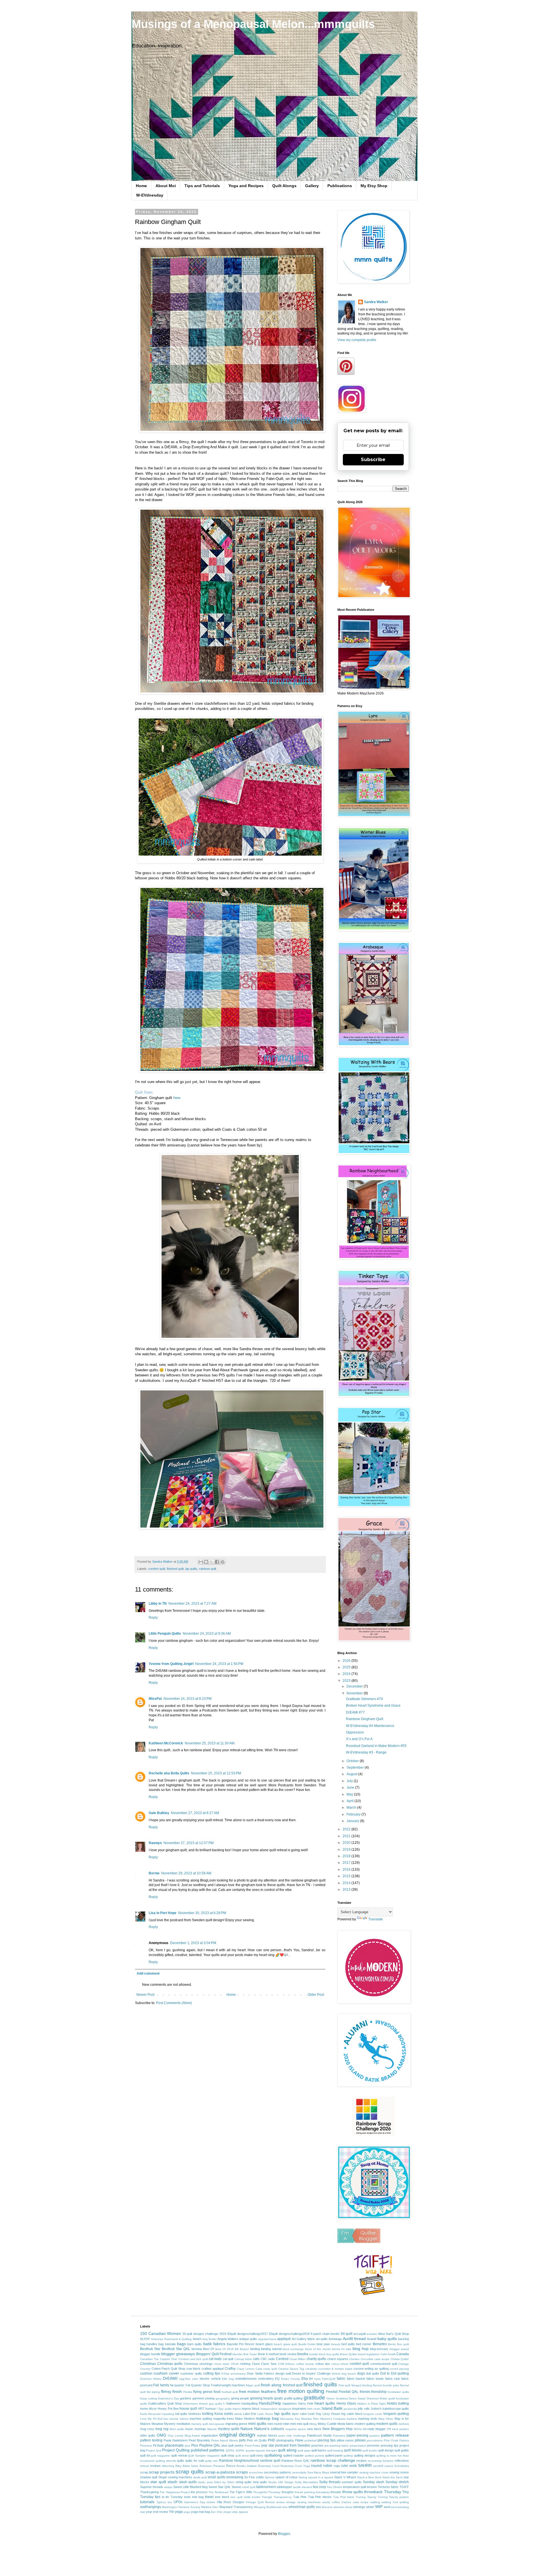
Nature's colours (269, 2429)
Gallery (312, 186)
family (165, 2385)
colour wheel (340, 2364)
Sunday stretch (397, 2482)
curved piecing (399, 2369)
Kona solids (224, 2414)
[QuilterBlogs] (359, 2242)
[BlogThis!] (206, 1562)
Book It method (268, 2354)
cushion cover (166, 2373)
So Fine (249, 2477)
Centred (282, 2359)
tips (158, 2497)
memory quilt (200, 2424)
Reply (153, 1618)
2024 (347, 1674)
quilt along (287, 2450)
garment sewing (204, 2398)
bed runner (364, 2344)
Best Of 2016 (225, 2349)
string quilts (244, 2482)
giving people (240, 2398)
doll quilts (372, 2373)
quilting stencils (166, 2461)
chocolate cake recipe (375, 2359)
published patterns (207, 2450)
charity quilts (316, 2359)
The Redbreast (218, 2492)
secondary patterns (278, 2472)
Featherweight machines (228, 2385)
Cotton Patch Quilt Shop (168, 2369)
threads (336, 2492)
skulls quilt (200, 2477)
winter (370, 2507)
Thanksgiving (149, 2492)
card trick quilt (199, 2359)
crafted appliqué (213, 2369)
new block (314, 2429)
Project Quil (154, 2450)
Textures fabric (388, 2487)
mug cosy (147, 2429)
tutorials (147, 2502)
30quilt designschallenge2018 (289, 2334)
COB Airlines (286, 2364)
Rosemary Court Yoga (295, 2466)
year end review (157, 2512)
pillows (360, 2440)
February (354, 1814)
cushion (146, 2373)
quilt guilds (402, 2450)
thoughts (288, 2492)
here (177, 1098)
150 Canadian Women (161, 2333)
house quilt (188, 2409)
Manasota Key (290, 2419)
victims (211, 2502)
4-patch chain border (325, 2334)
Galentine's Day (168, 2398)
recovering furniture (381, 2461)
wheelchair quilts (302, 2507)
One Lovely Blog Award (184, 2436)
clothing (245, 2364)
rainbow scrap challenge (333, 2460)
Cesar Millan (297, 2359)
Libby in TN (158, 1604)
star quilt (158, 2482)
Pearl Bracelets (199, 2440)
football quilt (230, 2392)
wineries (339, 2507)
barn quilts (195, 2344)
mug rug (162, 2429)
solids (260, 2477)
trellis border (252, 2497)
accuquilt (360, 2334)
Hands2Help (270, 2403)
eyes (317, 2379)
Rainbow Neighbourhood (239, 2461)
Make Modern (245, 2419)
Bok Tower (250, 2354)
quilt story (257, 2455)
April (351, 1801)
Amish (197, 2339)
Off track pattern (398, 2429)
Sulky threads (330, 2482)
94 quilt (347, 2334)
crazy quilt (270, 2369)
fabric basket (356, 2379)
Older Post (316, 1995)
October (353, 1761)
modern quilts (387, 2424)
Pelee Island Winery (225, 2440)
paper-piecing (357, 2435)
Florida (188, 2392)
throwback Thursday (382, 2492)
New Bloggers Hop (338, 2429)
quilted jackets (314, 2456)
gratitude (314, 2398)
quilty (208, 2461)
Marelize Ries (310, 2419)
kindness (195, 2414)
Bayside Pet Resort (240, 2344)
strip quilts (260, 2482)
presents (373, 2445)
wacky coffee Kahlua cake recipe (345, 2502)
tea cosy (320, 2487)
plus (187, 2446)
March (352, 1808)
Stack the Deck (392, 2477)
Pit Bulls (159, 2445)
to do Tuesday (172, 2497)
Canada (403, 2354)
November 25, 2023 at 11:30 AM (210, 1743)
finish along (271, 2385)
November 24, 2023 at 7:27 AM (192, 1604)
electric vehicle (210, 2379)
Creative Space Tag (291, 2369)
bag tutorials (167, 2344)
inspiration (299, 2409)
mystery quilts (229, 2429)
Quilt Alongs (284, 186)
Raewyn (155, 1843)
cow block (194, 2369)
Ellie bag (228, 2379)
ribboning (168, 2466)
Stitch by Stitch (224, 2482)
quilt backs (319, 2450)
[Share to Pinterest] (222, 1562)
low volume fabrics (176, 2419)
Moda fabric (346, 2424)
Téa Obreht (334, 2487)
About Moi (166, 186)
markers (352, 2419)
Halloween (233, 2403)
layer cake (299, 2414)
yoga (187, 2512)
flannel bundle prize (386, 2385)
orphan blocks (267, 2435)
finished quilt (175, 1569)
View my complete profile (357, 340)
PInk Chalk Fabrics (396, 2440)
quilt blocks (353, 2450)
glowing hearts (262, 2398)
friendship (379, 2392)
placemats (174, 2445)
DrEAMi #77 (355, 1712)
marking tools (367, 2419)
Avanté (372, 2339)
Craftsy (230, 2369)
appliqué (284, 2339)
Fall (156, 2385)
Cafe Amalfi (388, 2354)
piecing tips (327, 2440)
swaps (168, 2487)
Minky (313, 2424)
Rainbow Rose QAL (295, 2461)
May (350, 1794)
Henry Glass (346, 2403)
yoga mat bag (200, 2512)
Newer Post (145, 1995)
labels (238, 2414)
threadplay (323, 2492)
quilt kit (145, 2455)
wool (387, 2507)
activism (372, 2334)
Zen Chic (217, 2512)
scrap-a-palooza (220, 2472)
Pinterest (146, 2446)
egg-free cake (189, 2379)
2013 (347, 1890)
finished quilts (320, 2384)
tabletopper (285, 2487)
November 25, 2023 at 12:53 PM (216, 1773)
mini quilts (257, 2423)
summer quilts (352, 2482)
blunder (237, 2354)
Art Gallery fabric (303, 2339)
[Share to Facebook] (217, 1562)
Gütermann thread (195, 2404)
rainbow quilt (208, 1569)
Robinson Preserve (212, 2466)
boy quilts (333, 2354)
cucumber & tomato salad (335, 2369)
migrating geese (236, 2424)
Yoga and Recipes (246, 186)
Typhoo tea (164, 2502)
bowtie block (318, 2354)
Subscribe (373, 460)
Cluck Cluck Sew (264, 2364)
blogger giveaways (178, 2354)
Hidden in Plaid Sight (371, 2404)
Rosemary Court (269, 2466)
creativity (311, 2369)
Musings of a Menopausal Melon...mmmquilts (253, 24)
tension (372, 2487)
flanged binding (362, 2385)
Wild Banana (324, 2507)
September (356, 1768)
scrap (144, 2472)
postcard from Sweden (293, 2445)
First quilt (344, 2385)
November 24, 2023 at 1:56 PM (219, 1664)
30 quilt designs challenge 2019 (204, 2334)
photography (285, 2440)
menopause (217, 2424)
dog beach (349, 2374)
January (353, 1821)
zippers (243, 2512)
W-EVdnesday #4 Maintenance (370, 1726)
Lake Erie (250, 2414)
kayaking (168, 2414)
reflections (402, 2461)
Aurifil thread (354, 2339)
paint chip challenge (292, 2436)
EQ (277, 2379)
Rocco (231, 2466)
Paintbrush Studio (319, 2435)
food (217, 2392)
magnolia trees (224, 2419)
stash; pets (205, 2482)
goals (279, 2398)
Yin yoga (176, 2512)
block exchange (293, 2349)
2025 (347, 1667)
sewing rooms (399, 2472)
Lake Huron (265, 2414)
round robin (322, 2465)
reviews (155, 2466)
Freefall (332, 2392)
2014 (347, 1883)
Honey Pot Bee (168, 2409)
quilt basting (335, 2450)
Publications (340, 186)
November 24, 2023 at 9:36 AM (207, 1634)
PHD (272, 2440)
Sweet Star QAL (220, 2487)
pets (242, 2440)
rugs (337, 2466)
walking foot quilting (395, 2502)
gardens (186, 2398)
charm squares (338, 2359)
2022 (347, 1829)
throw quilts (353, 2492)
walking (375, 2502)
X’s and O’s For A (359, 1739)
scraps (242, 2472)
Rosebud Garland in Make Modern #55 (376, 1746)
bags (181, 2344)
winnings (359, 2507)
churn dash (222, 2364)
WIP (379, 2507)
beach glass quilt (285, 2344)
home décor (148, 2409)
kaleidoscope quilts (396, 2409)
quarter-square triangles (261, 2450)
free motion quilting (301, 2391)
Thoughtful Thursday (267, 2492)
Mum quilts (177, 2429)
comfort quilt (157, 1569)
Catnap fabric (243, 2359)
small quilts (216, 2477)
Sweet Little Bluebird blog (190, 2487)
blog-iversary (379, 2349)
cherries (354, 2359)
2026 (347, 1661)
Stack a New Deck (369, 2477)
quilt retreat (179, 2455)
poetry (239, 2445)
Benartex (380, 2344)
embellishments (246, 2379)
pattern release (395, 2435)
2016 (347, 1870)
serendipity (299, 2472)
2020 (347, 1843)
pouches (317, 2445)
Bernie (154, 1873)
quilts (181, 2461)
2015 (347, 1876)
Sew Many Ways (318, 2472)
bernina (197, 2349)
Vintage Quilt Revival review (265, 2502)
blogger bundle (150, 2354)
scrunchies (256, 2472)
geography (223, 2398)
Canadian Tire (149, 2359)
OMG (162, 2435)
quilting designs (365, 2455)
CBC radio (268, 2359)
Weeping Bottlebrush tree (271, 2507)
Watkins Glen (210, 2507)
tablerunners (266, 2487)
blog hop (361, 2349)
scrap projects (162, 2472)
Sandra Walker (376, 302)
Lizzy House (331, 2414)
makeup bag (267, 2418)
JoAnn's (376, 2409)
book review (288, 2354)
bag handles (149, 2344)
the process (199, 2492)
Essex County (291, 2379)
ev (311, 2379)
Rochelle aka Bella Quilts (169, 1773)
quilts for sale (195, 2461)
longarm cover (373, 2414)
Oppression (355, 1732)
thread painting (305, 2492)
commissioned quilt (384, 2364)
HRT (201, 2409)
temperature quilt (354, 2487)
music (189, 2429)
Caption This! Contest (174, 2359)
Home (141, 186)
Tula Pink (300, 2497)
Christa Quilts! (400, 2359)
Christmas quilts (170, 2364)
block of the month (318, 2349)
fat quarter (177, 2385)
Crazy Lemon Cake (249, 2369)
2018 (347, 1856)
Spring (303, 2477)
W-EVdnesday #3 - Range (366, 1752)
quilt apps (304, 2450)
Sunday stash (374, 2482)
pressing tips (390, 2445)
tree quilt (236, 2497)
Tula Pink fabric (344, 2497)
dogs (361, 2373)
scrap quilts (190, 2472)
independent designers (276, 2409)
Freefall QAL (349, 2392)
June (351, 1788)
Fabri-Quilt (329, 2379)
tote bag (198, 2497)
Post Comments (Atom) (174, 2003)
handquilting (249, 2403)
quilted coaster (294, 2455)
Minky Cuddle (327, 2424)
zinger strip (230, 2512)
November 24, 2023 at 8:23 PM (188, 1699)
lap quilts (191, 1569)
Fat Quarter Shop (198, 2385)
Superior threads (152, 2487)
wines (349, 2507)
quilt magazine (160, 2456)
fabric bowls (375, 2379)
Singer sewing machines (175, 2477)
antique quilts (248, 2339)
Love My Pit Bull (151, 2419)
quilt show (242, 2456)
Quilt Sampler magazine (204, 2456)
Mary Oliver (386, 2419)
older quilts (148, 2435)
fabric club (393, 2379)
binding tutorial (271, 2349)
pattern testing (151, 2440)
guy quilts (215, 2404)
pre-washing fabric (337, 2446)
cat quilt (228, 2359)
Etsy (305, 2379)
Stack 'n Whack (345, 2477)
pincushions (375, 2440)
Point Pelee (253, 2446)
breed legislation (369, 2354)
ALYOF (145, 2339)
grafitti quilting (293, 2398)
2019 (347, 1850)
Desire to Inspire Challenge (311, 2373)
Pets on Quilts (257, 2440)
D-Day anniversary (233, 2374)
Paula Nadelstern (176, 2440)
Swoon (236, 2487)
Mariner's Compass (333, 2419)
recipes (361, 2461)
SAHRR (365, 2465)
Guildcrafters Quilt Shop (165, 2403)
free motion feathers (258, 2391)
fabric (341, 2379)
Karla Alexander (151, 2414)
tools (187, 2497)
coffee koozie (305, 2364)
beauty (336, 2344)
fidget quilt (253, 2385)
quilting (348, 2456)
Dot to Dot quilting (395, 2373)
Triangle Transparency (277, 2497)
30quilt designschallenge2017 (247, 2334)
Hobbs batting (398, 2403)
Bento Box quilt (398, 2344)
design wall (283, 2373)
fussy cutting (149, 2398)
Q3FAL (240, 2450)
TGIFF (404, 2487)
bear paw (323, 2344)
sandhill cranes (383, 2466)
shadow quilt (149, 2477)
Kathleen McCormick (166, 1743)
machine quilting (201, 2419)
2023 (347, 1681)
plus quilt (228, 2445)
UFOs (178, 2502)
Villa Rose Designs (230, 2502)
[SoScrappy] (373, 2135)
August (352, 1774)
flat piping (153, 2392)
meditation (183, 2424)
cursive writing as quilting (371, 2369)
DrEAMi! (170, 2378)
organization (209, 2435)
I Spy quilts (224, 2409)
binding (255, 2349)
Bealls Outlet (307, 2344)
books (303, 2354)
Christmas (148, 2364)
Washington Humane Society (181, 2507)
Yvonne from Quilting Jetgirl (171, 1664)
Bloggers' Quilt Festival (214, 2354)
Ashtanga (335, 2339)
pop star (268, 2445)
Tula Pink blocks (320, 2497)
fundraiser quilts (398, 2392)
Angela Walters (228, 2339)
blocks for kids (342, 2349)
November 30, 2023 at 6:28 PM (202, 1913)
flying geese (203, 2392)
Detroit (336, 2374)
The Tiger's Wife (241, 2492)
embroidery (266, 2379)
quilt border (370, 2450)
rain (215, 2461)
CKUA (235, 2364)
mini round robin (278, 2424)
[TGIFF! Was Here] (373, 2295)
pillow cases (345, 2440)
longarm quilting (396, 2414)
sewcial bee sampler (344, 2472)
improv (237, 2409)
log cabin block (352, 2414)
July (350, 1781)
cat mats (215, 2359)
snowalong (235, 2477)
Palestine (339, 2436)
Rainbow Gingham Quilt (365, 1719)
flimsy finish (172, 2391)
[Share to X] (212, 1562)
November (355, 1693)
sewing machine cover (374, 2472)
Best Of (208, 2349)
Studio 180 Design (281, 2482)
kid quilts (181, 2414)
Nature (247, 2429)
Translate (376, 1919)
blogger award (399, 2349)
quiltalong (273, 2455)
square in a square (321, 2477)
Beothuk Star (150, 2349)
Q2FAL (230, 2450)
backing (403, 2339)
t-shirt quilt (249, 2487)
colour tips (323, 2364)
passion (375, 2436)
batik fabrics (214, 2344)
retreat (144, 2466)
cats (256, 2359)
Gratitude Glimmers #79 (364, 1699)
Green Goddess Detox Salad (346, 2398)
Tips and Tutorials (202, 186)
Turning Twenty (366, 2497)
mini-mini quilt (299, 2424)
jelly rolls (364, 2409)
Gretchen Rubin (377, 2398)
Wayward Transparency (236, 2507)
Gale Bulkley (159, 1813)
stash (172, 2482)
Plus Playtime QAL (206, 2445)
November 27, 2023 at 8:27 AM (195, 1813)
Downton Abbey (151, 2379)
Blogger (284, 2534)
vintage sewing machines (303, 2502)
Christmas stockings (198, 2364)
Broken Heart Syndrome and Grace (373, 1706)
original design (237, 2435)
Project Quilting (176, 2450)
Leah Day (315, 2414)
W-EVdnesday (150, 195)
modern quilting (365, 2424)
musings (200, 2429)
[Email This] (201, 1562)
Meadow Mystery (164, 2424)
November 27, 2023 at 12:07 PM (189, 1843)
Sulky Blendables (306, 2482)
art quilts (322, 2339)
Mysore (212, 2429)
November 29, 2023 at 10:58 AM (186, 1873)
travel (209, 2497)
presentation (358, 2446)
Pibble (299, 2440)
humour (211, 2409)
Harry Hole (306, 2403)
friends (365, 2392)
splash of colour (287, 2477)
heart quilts (325, 2403)
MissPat (155, 1699)
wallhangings (151, 2507)
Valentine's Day (194, 2502)
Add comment (148, 1973)
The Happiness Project (175, 2492)
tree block (222, 2497)
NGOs (358, 2429)
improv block (251, 2409)
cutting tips (212, 2373)
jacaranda (350, 2409)
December (355, 1686)
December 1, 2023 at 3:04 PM (193, 1943)
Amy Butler (209, 2339)
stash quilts (188, 2482)
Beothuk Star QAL (176, 2349)
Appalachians (267, 2339)
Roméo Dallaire (247, 2466)
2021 (347, 1836)
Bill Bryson (242, 2349)
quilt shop (228, 2455)
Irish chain (314, 2409)
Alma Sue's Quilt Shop (394, 2334)
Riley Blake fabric (187, 2466)
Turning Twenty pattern (393, 2497)
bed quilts (348, 2344)
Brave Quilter (349, 2354)
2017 (347, 1863)
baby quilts (387, 2339)
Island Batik (332, 2408)
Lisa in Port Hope (163, 1913)
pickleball (311, 2440)
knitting (208, 2414)
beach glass (264, 2344)
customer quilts (191, 2373)
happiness (290, 2403)
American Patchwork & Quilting (171, 2339)
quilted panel (334, 2455)
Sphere (270, 2477)
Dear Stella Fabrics (260, 2373)
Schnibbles (402, 2466)
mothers (404, 2424)
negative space (296, 2429)
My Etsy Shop (374, 186)
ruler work (349, 2466)
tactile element (303, 2487)
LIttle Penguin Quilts (165, 1634)
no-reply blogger (374, 2429)
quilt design (386, 2450)
